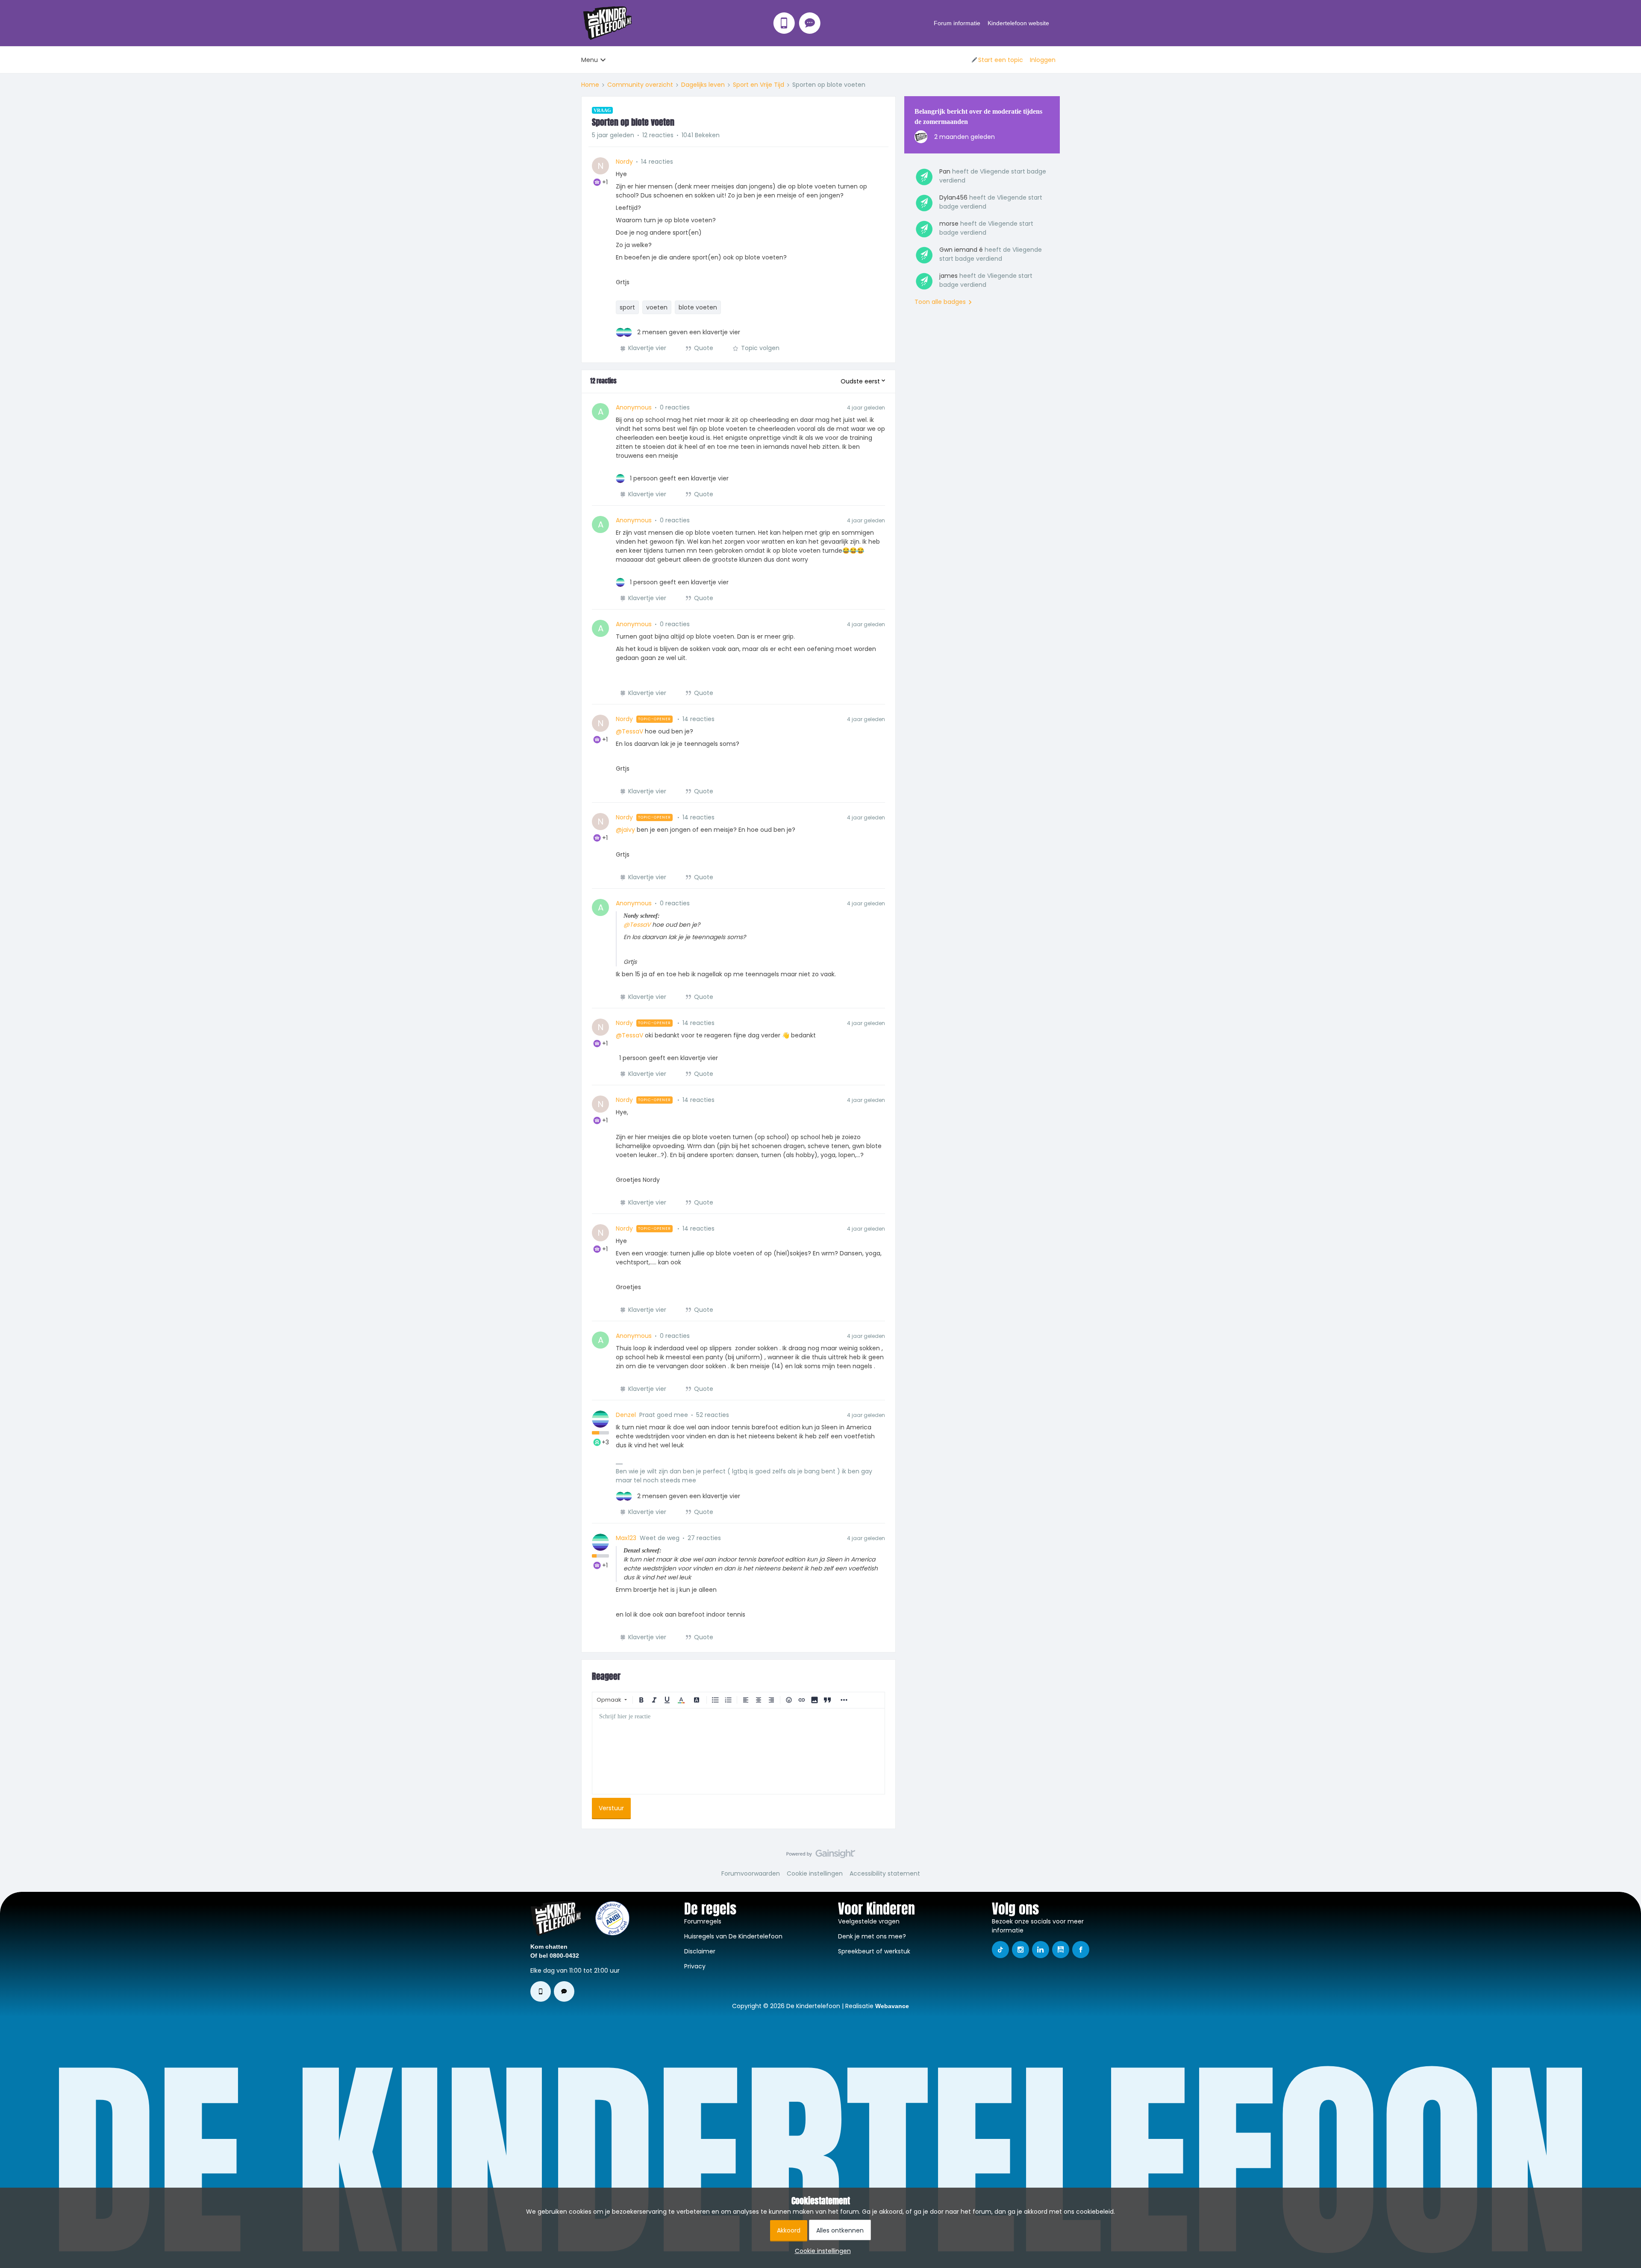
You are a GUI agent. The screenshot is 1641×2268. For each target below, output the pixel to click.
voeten (657, 307)
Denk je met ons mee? (872, 1936)
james (948, 276)
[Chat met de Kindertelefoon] (810, 23)
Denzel (626, 1415)
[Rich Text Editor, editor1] (738, 1751)
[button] (997, 60)
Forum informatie (957, 23)
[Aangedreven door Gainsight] (821, 1856)
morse (949, 224)
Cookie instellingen (815, 1873)
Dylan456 (953, 197)
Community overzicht (640, 85)
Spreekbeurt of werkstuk (874, 1951)
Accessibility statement (885, 1873)
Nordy (624, 162)
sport (627, 307)
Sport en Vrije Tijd (759, 85)
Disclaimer (700, 1951)
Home (590, 85)
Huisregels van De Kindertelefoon (733, 1936)
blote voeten (698, 307)
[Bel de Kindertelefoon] (784, 23)
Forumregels (703, 1921)
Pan (945, 171)
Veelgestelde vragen (869, 1921)
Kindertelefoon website (1018, 23)
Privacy (695, 1966)
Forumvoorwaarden (751, 1873)
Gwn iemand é (961, 250)
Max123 (626, 1538)
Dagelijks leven (703, 85)
